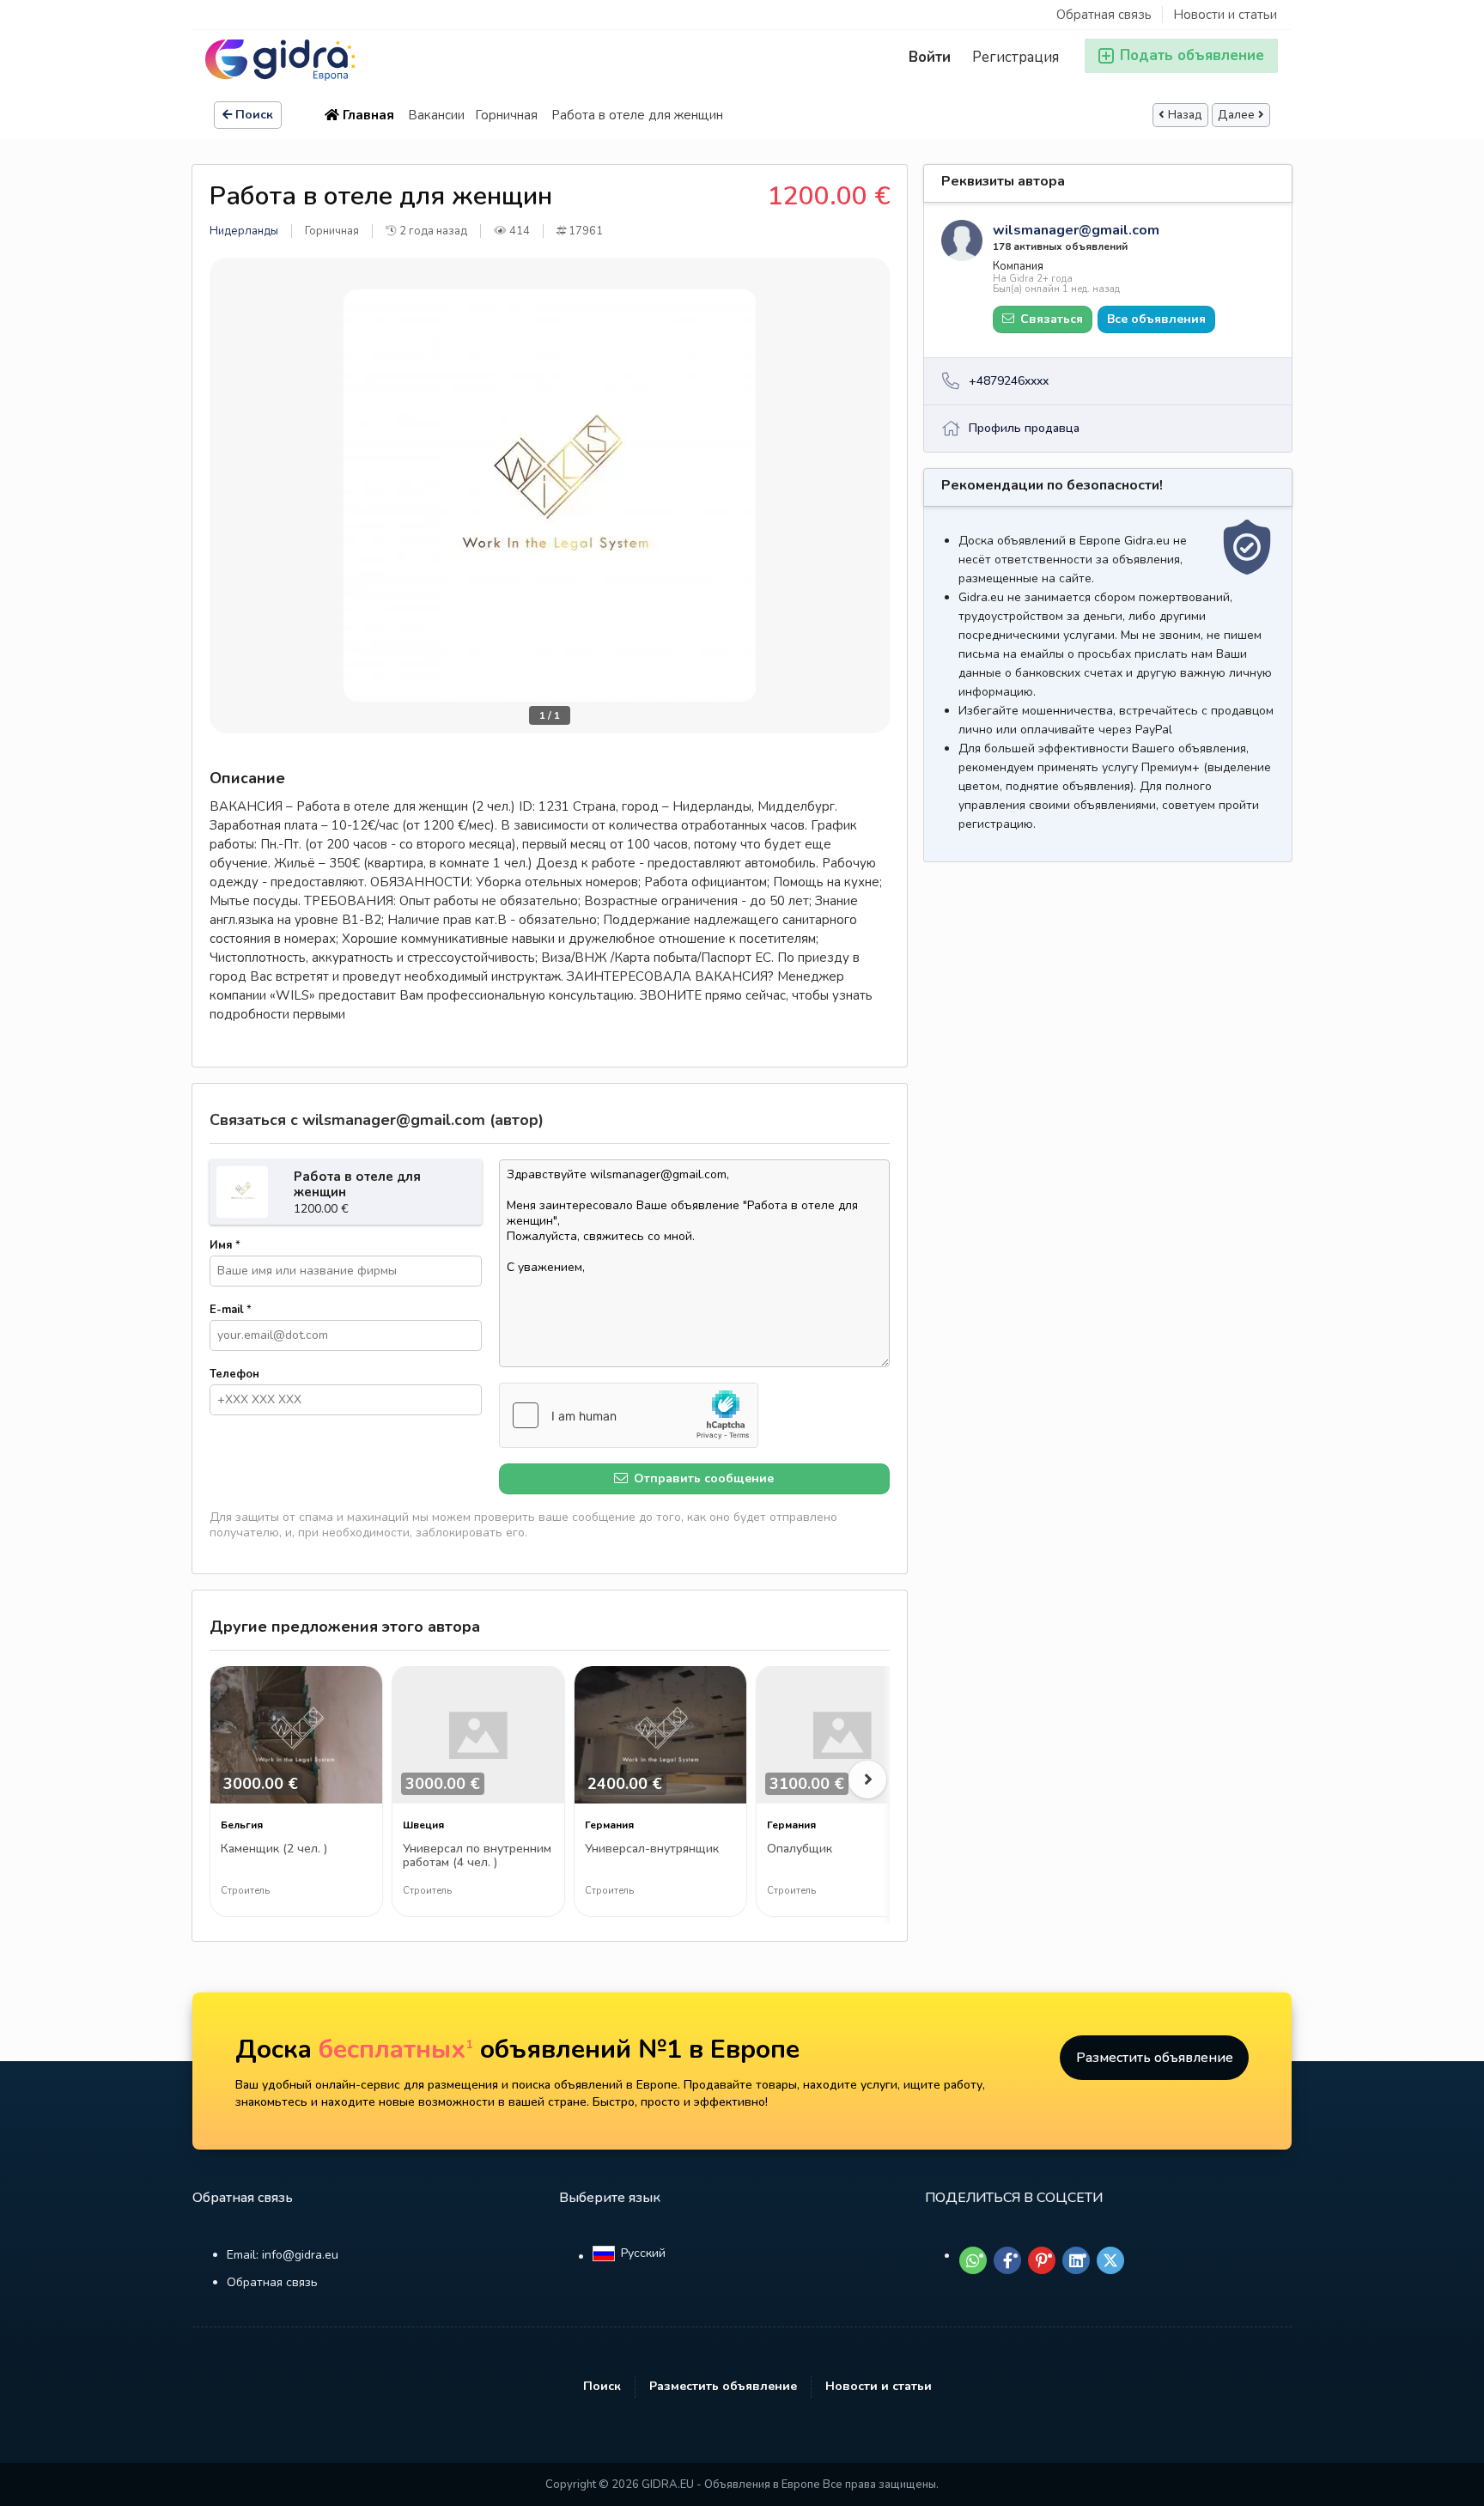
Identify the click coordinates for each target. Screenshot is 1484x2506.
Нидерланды (244, 231)
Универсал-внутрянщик (652, 1849)
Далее (1236, 115)
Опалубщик (800, 1849)
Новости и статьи (1225, 15)
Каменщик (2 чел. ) (274, 1849)
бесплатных (396, 2050)
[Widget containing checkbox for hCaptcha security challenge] (629, 1415)
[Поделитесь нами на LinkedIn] (1076, 2260)
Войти (930, 57)
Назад (1185, 115)
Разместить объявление (1155, 2058)
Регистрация (1016, 57)
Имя (225, 1245)
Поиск (254, 115)
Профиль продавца (1024, 428)
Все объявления (1156, 319)
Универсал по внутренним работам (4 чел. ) (477, 1856)
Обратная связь (1104, 15)
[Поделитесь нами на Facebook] (1007, 2260)
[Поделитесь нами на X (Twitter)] (1110, 2260)
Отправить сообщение (702, 1478)
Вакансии (436, 115)
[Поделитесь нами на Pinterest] (1042, 2260)
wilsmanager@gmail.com (1076, 230)
